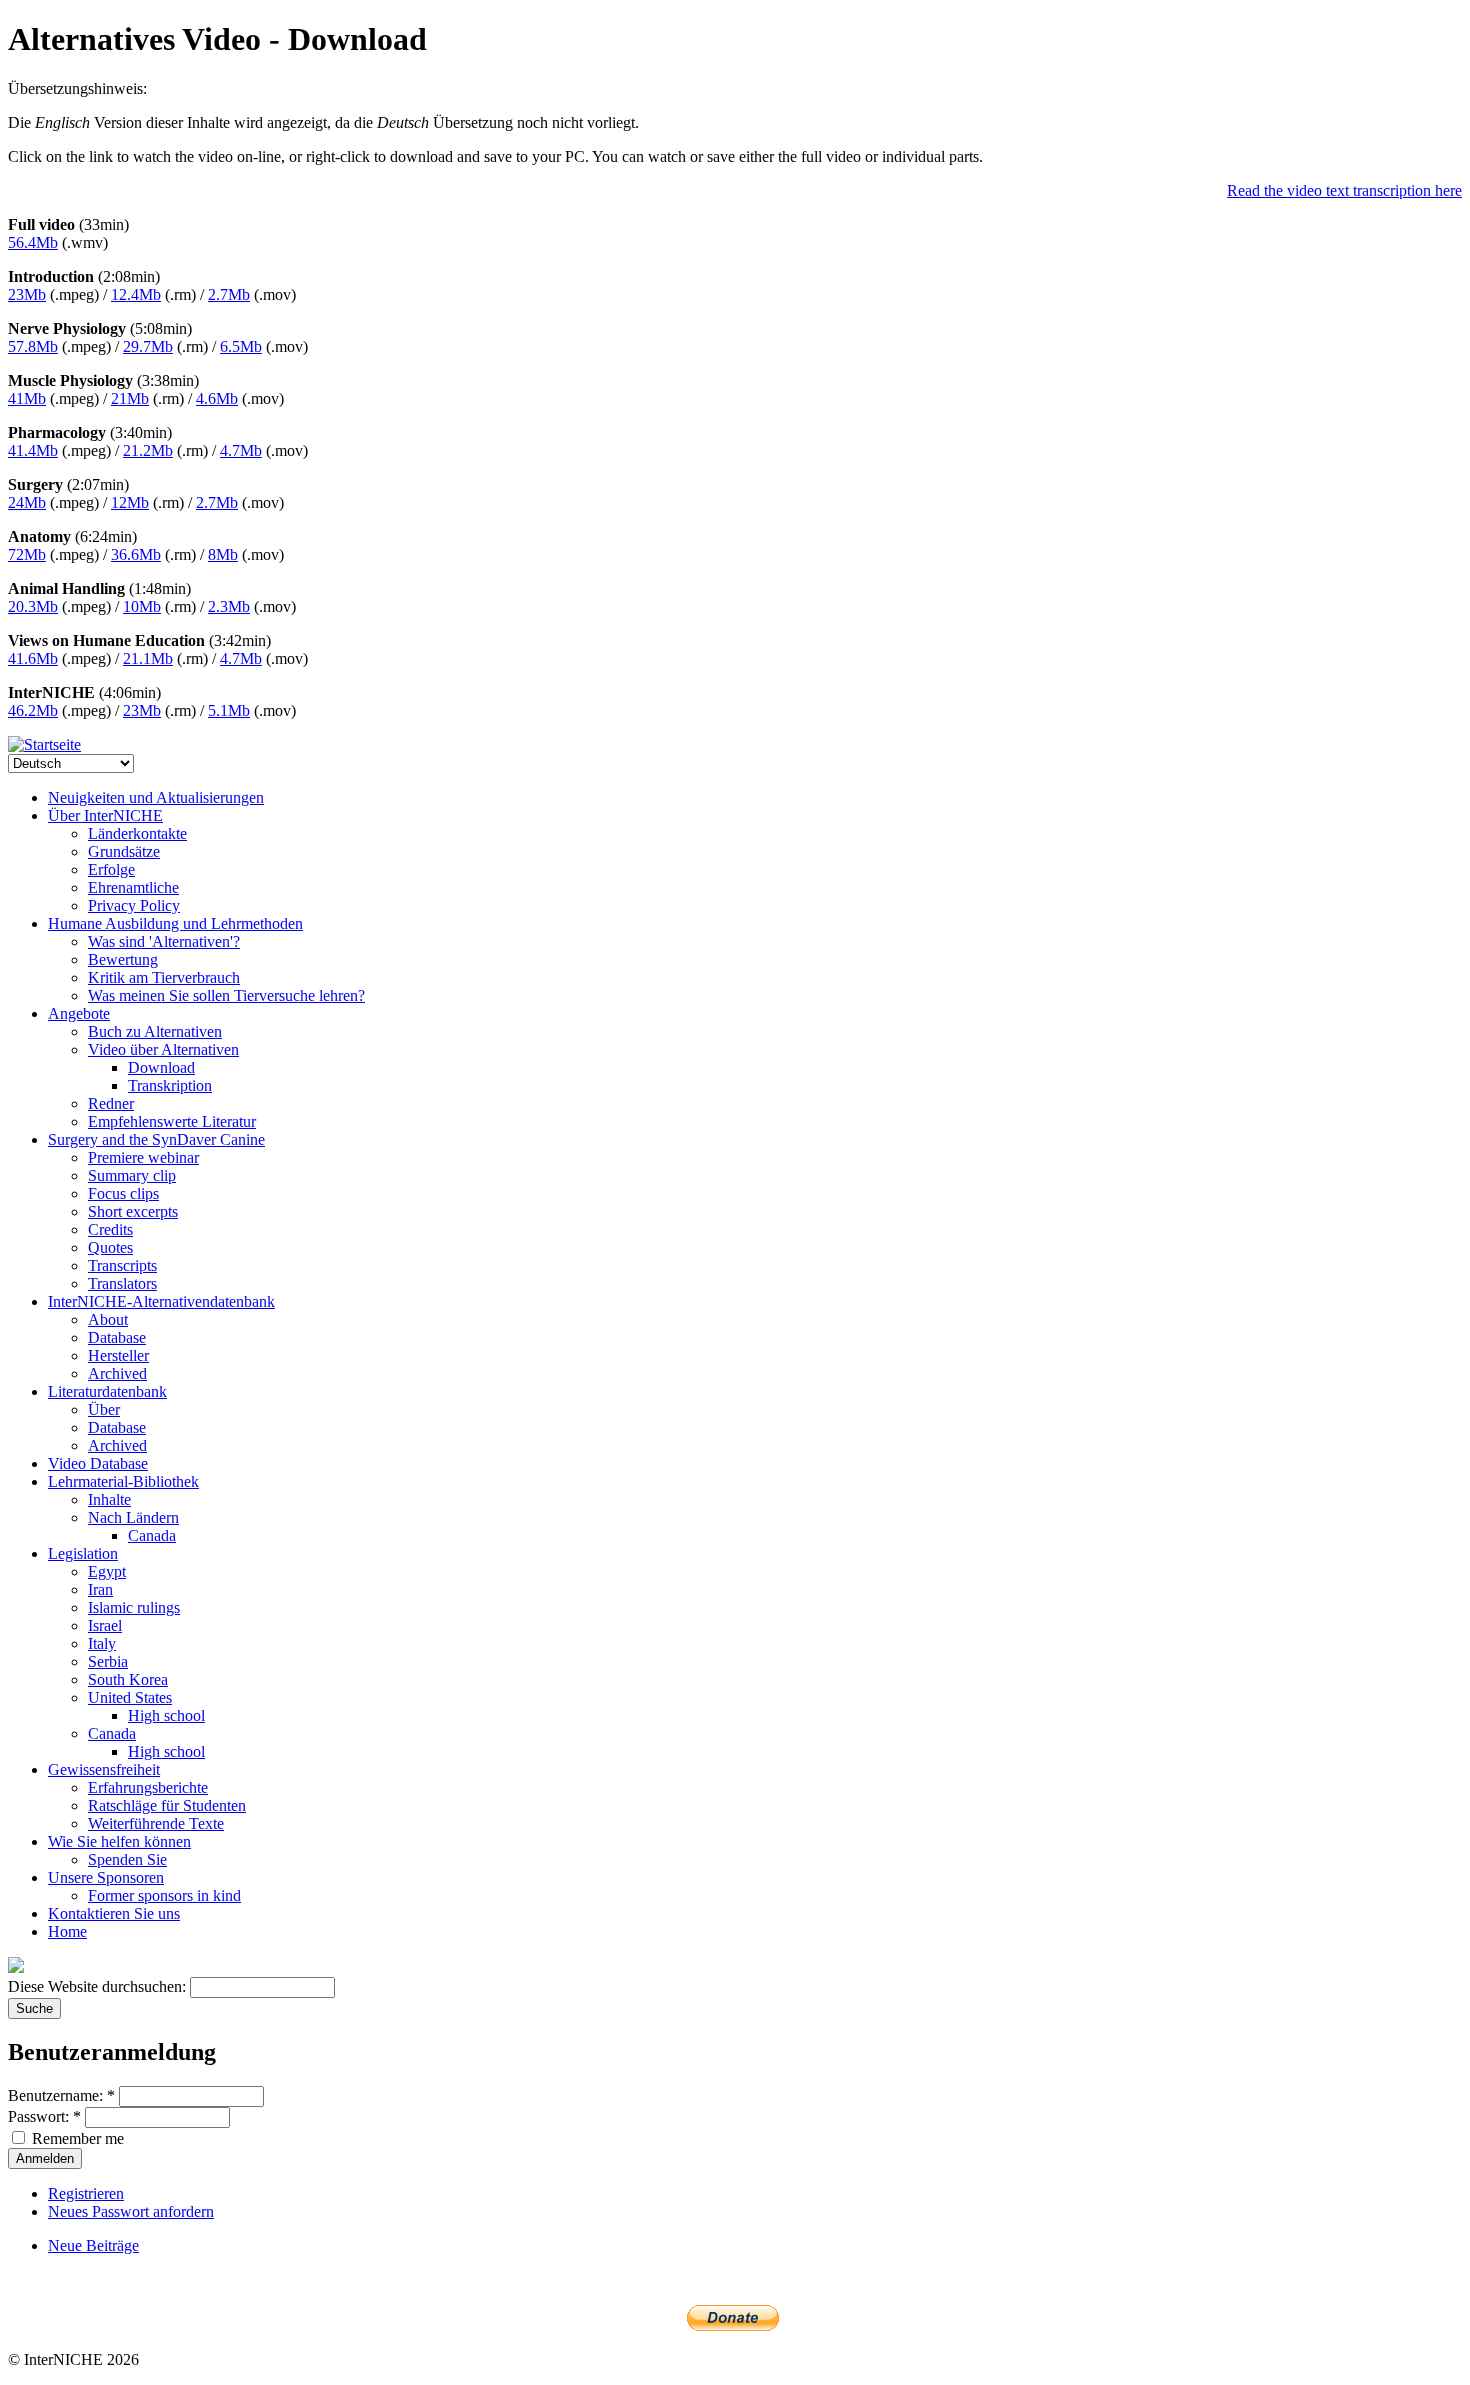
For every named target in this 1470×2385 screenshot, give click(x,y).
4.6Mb (217, 398)
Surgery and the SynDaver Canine (156, 1139)
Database (117, 1337)
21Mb (130, 398)
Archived (117, 1373)
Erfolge (111, 869)
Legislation (83, 1553)
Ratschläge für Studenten (167, 1805)
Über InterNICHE (105, 815)
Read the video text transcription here (1344, 190)
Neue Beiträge (93, 2245)
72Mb (27, 554)
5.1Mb (229, 710)
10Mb (142, 606)
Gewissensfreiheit (104, 1769)
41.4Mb (33, 450)
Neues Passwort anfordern (131, 2211)
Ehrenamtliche (133, 887)
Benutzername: (61, 2095)
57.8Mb (33, 346)
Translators (122, 1283)
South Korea (128, 1679)
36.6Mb (136, 554)
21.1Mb (148, 658)
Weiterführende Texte (156, 1823)
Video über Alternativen (163, 1049)
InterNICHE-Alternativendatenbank (161, 1301)
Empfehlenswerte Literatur (172, 1121)
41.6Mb (33, 658)
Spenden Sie (127, 1859)
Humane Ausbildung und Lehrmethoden (175, 923)
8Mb (223, 554)
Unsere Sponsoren (106, 1877)
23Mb (27, 294)
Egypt (107, 1571)
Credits (110, 1229)
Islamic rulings (134, 1607)
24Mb (27, 502)
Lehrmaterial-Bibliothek (123, 1481)
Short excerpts (133, 1211)
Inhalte (109, 1499)
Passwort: (44, 2116)
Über (104, 1409)
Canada (152, 1535)
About (108, 1319)
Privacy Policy (134, 905)
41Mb (27, 398)
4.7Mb (241, 450)
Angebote (79, 1013)
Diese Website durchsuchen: (99, 1986)
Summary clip (132, 1175)
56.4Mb (33, 242)
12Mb (130, 502)
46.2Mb (33, 710)
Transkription (170, 1085)
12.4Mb (136, 294)
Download (161, 1067)
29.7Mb (148, 346)
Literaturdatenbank (107, 1391)
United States (130, 1697)
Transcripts (122, 1265)
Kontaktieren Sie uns (114, 1913)
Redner (111, 1103)
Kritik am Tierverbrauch (164, 977)
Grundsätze (124, 851)
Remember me (76, 2138)
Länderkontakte (137, 833)
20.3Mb (33, 606)
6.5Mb (241, 346)
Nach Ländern (133, 1517)
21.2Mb (148, 450)
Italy (102, 1643)
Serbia (108, 1661)
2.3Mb (229, 606)
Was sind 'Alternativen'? (164, 941)
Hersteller (118, 1355)
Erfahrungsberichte (148, 1787)
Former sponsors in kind (164, 1895)
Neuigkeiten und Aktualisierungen (156, 797)
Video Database (98, 1463)
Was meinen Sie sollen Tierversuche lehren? (226, 995)
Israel (105, 1625)
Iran (100, 1589)
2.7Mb (229, 294)
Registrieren (86, 2193)
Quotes (110, 1247)
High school (166, 1715)
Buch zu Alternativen (155, 1031)
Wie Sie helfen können (119, 1841)
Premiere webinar (143, 1157)
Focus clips (123, 1193)
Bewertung (123, 959)
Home (67, 1931)
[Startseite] (44, 744)
